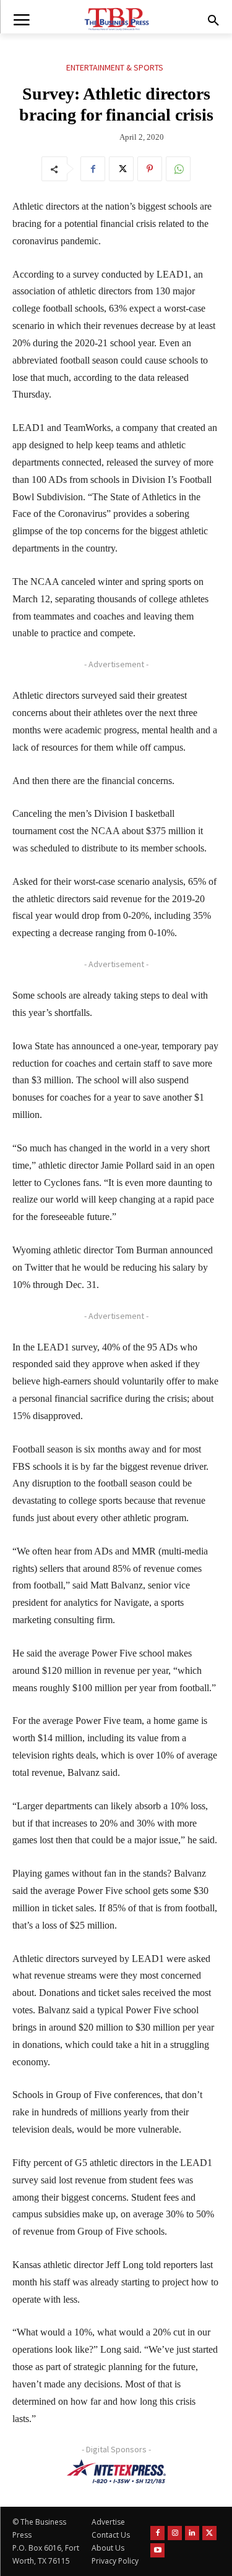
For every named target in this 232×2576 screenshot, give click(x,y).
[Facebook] (93, 169)
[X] (121, 169)
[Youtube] (157, 2550)
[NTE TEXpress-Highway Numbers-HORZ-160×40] (116, 2472)
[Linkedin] (192, 2533)
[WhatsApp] (178, 169)
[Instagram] (175, 2533)
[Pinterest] (150, 169)
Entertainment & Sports (115, 67)
